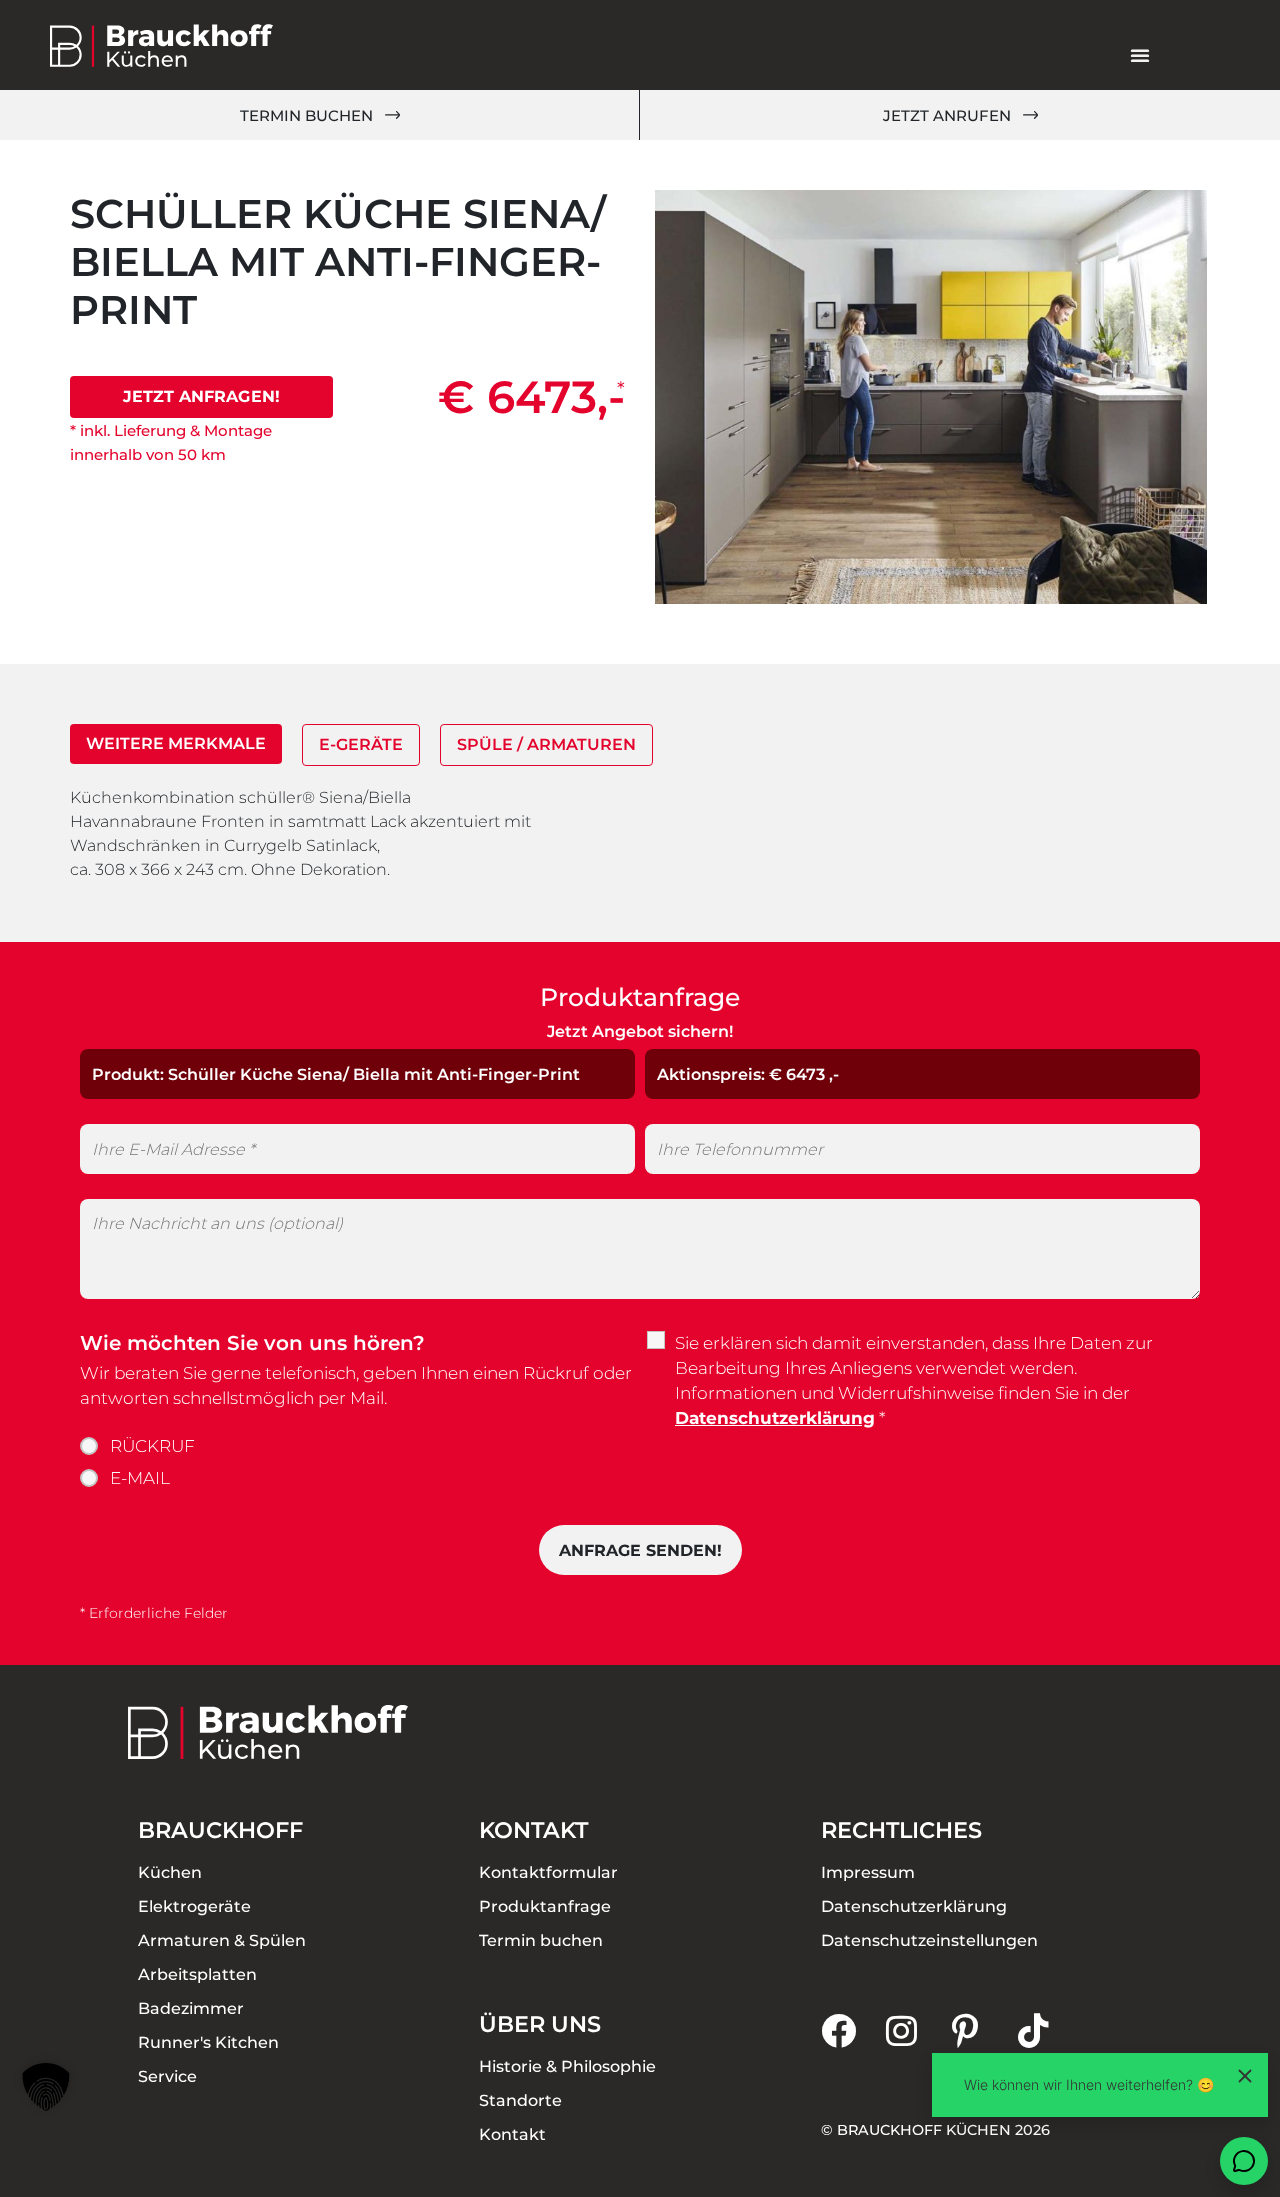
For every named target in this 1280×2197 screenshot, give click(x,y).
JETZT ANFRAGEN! (201, 396)
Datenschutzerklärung (775, 1418)
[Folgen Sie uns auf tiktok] (1051, 2030)
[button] (46, 2087)
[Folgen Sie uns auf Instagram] (919, 2030)
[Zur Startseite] (161, 45)
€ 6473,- (531, 396)
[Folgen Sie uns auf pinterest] (985, 2030)
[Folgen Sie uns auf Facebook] (854, 2030)
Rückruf (152, 1446)
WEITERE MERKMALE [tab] (176, 743)
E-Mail (140, 1478)
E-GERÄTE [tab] (361, 744)
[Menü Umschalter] (1140, 55)
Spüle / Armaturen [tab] (546, 744)
